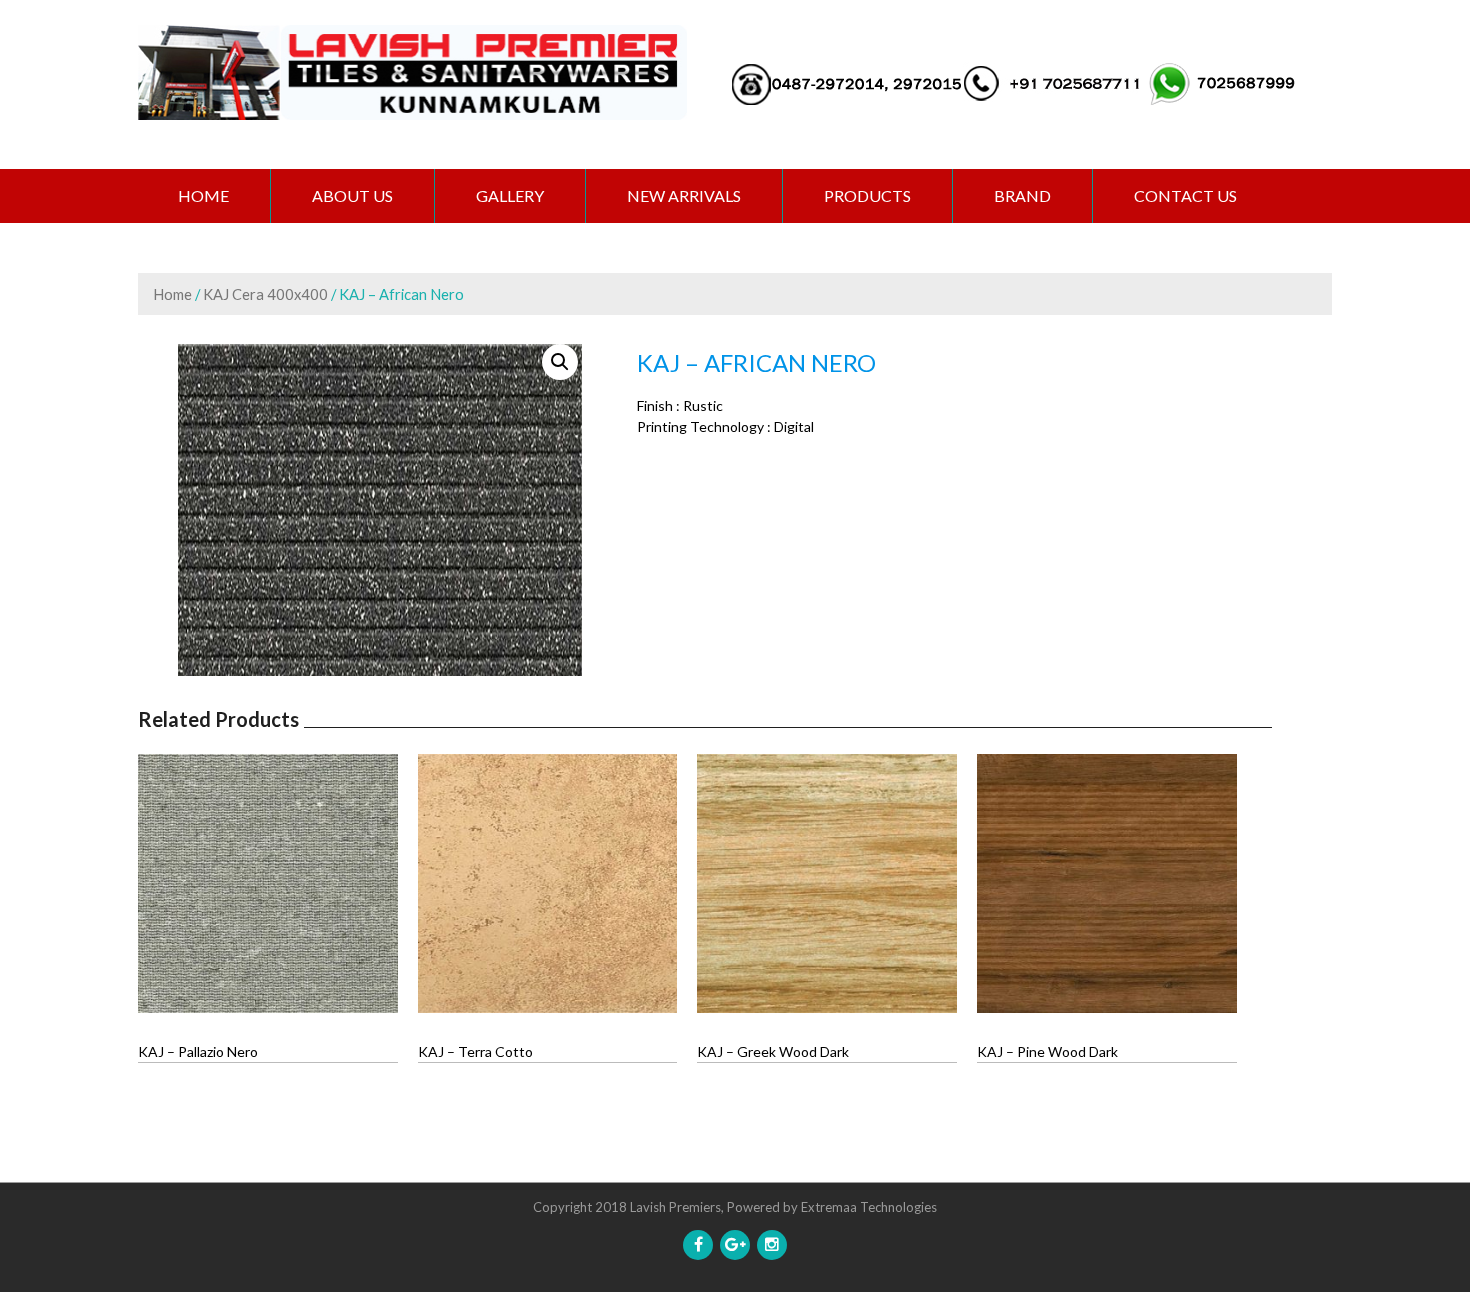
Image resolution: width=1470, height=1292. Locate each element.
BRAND (1022, 195)
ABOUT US (352, 195)
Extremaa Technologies (869, 1207)
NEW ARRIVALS (684, 195)
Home (203, 195)
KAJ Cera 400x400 (265, 294)
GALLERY (510, 195)
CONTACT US (1185, 195)
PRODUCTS (867, 195)
